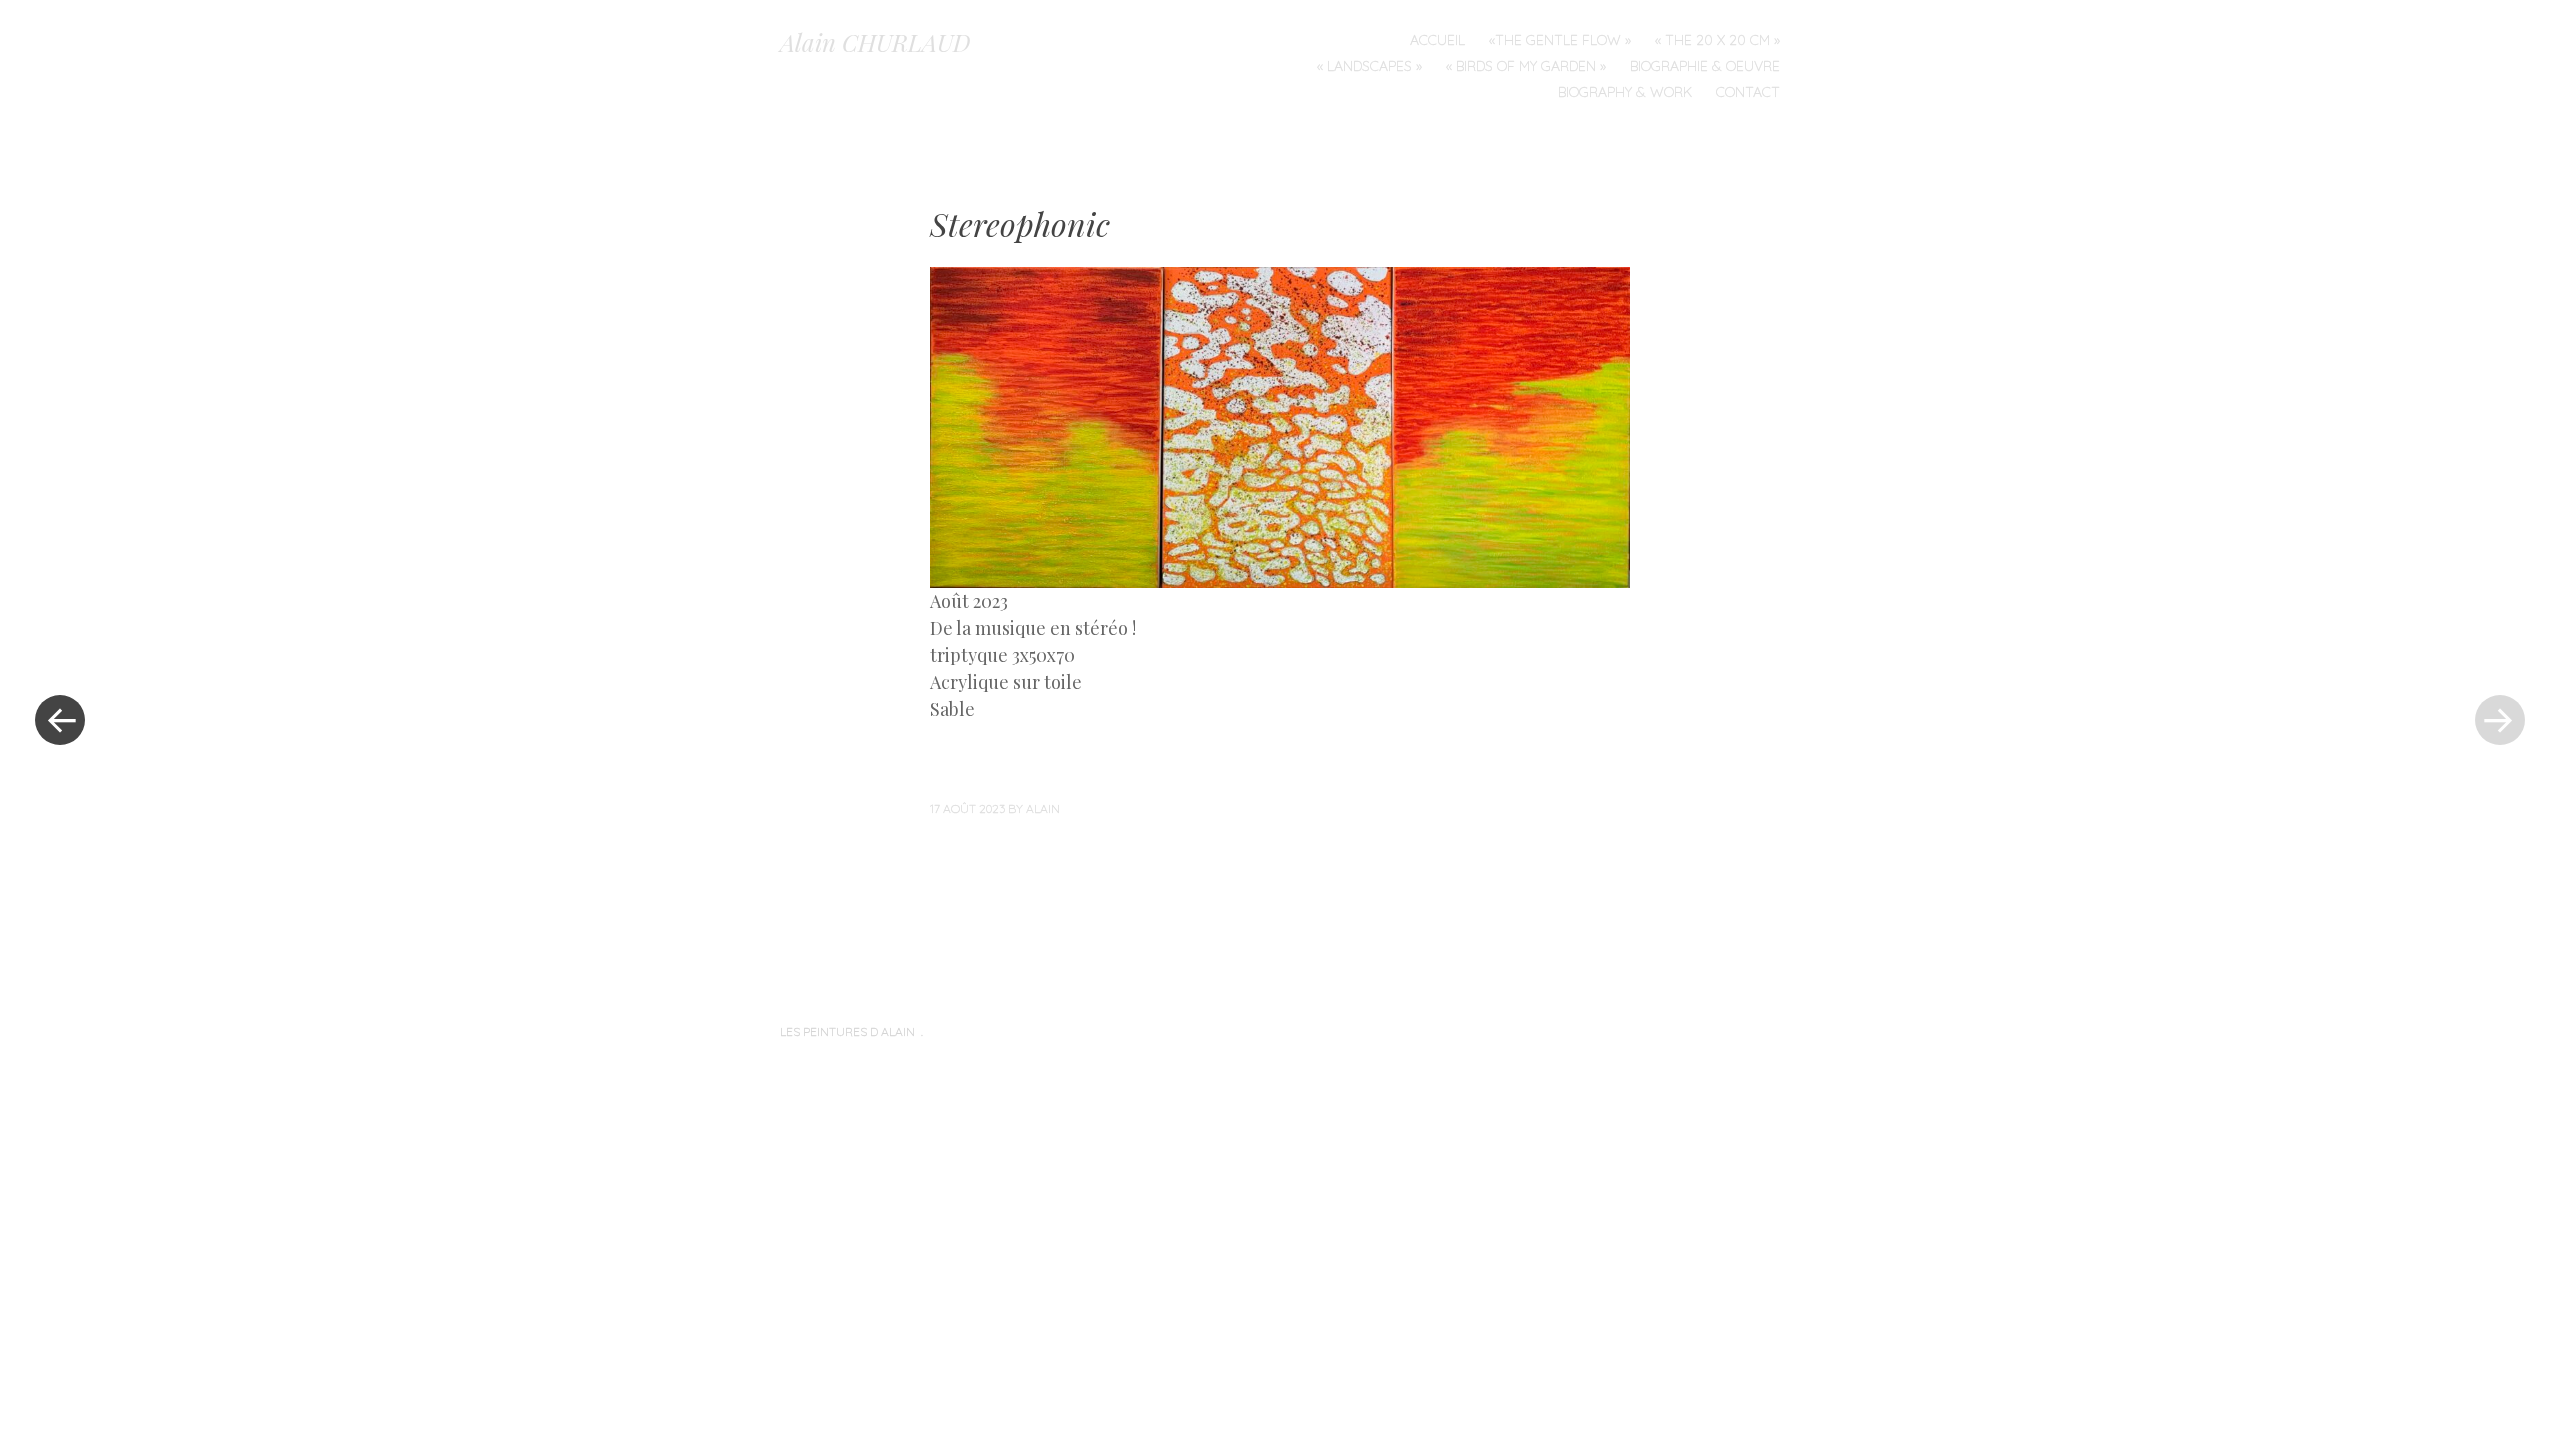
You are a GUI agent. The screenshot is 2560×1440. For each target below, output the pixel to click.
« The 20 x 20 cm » (1717, 40)
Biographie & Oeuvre (1705, 66)
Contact (1748, 92)
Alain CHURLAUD (875, 42)
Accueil (1437, 40)
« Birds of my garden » (1526, 66)
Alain (1043, 808)
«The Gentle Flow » (1560, 40)
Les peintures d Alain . (851, 1031)
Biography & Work (1625, 92)
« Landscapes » (1369, 66)
